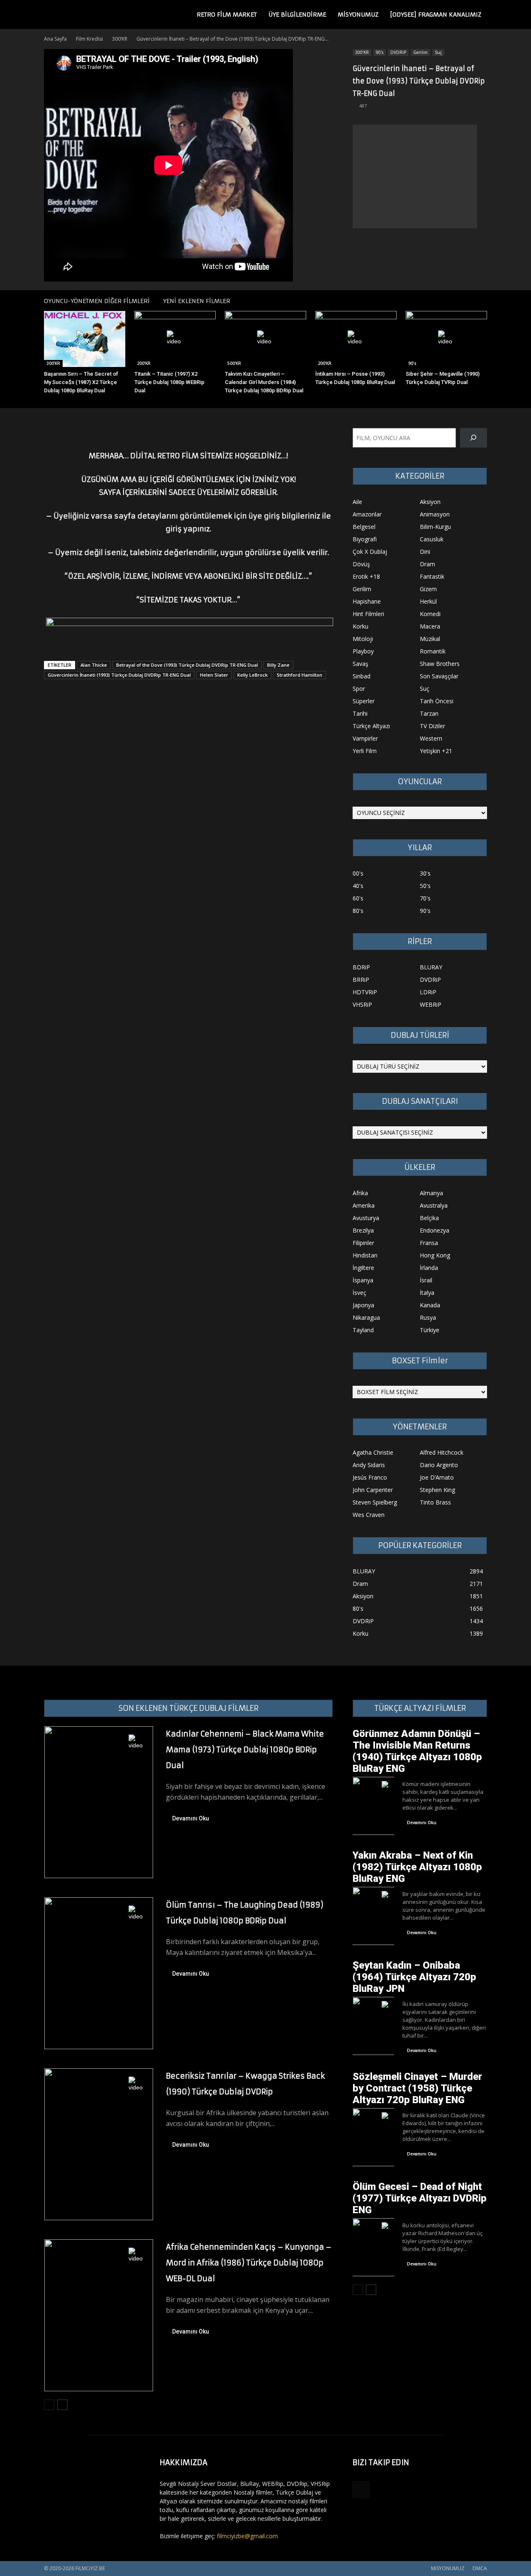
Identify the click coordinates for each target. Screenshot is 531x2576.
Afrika (360, 1193)
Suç (438, 52)
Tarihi (360, 713)
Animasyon (435, 514)
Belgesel (364, 527)
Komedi (430, 614)
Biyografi (365, 539)
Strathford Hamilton (300, 675)
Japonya (363, 1305)
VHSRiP (362, 1004)
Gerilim (420, 52)
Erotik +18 (366, 576)
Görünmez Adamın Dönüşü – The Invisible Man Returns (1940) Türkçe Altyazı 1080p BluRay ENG (417, 1751)
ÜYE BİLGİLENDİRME (297, 15)
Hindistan (365, 1255)
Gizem (428, 589)
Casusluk (432, 539)
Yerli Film (365, 751)
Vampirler (365, 738)
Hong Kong (435, 1255)
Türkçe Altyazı (371, 726)
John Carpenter (373, 1490)
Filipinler (363, 1243)
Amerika (364, 1205)
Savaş (360, 664)
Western (431, 738)
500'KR (234, 363)
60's (358, 898)
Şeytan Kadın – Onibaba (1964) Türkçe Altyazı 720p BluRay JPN (414, 1977)
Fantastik (432, 576)
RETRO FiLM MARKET (227, 15)
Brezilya (363, 1230)
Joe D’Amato (437, 1477)
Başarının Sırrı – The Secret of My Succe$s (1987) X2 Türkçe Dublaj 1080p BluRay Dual (81, 382)
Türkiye (430, 1330)
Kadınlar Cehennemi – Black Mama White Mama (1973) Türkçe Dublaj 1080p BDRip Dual (245, 1750)
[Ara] (474, 438)
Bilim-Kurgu (435, 527)
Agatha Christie (373, 1452)
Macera (430, 626)
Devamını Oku (191, 1818)
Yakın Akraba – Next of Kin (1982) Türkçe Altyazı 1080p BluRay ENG (417, 1867)
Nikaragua (366, 1317)
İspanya (363, 1280)
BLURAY (431, 967)
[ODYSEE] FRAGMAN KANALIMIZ (436, 15)
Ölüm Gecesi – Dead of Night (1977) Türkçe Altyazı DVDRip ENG (420, 2198)
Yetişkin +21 (436, 751)
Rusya (428, 1317)
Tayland (363, 1330)
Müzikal (430, 639)
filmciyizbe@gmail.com (247, 2536)
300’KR (120, 39)
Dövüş (361, 564)
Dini (425, 552)
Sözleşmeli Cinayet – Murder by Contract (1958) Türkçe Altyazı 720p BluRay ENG (417, 2088)
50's (425, 886)
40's (358, 886)
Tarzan (429, 713)
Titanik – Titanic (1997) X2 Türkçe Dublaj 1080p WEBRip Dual (169, 382)
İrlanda (429, 1268)
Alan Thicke (94, 665)
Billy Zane (278, 665)
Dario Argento (439, 1465)
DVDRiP (398, 52)
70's (425, 898)
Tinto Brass (435, 1502)
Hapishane (367, 601)
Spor (359, 689)
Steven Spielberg (375, 1502)
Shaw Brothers (440, 664)
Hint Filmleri (368, 614)
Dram (427, 564)
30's (425, 873)
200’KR (144, 363)
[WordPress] (361, 2490)
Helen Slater (214, 675)
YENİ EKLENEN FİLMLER (197, 301)
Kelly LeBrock (252, 675)
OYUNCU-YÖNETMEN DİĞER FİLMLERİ (97, 301)
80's (358, 911)
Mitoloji (363, 639)
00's (358, 873)
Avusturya (366, 1218)
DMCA (480, 2568)
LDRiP (428, 992)
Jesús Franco (370, 1477)
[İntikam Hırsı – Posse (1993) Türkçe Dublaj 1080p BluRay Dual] (356, 339)
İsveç (359, 1293)
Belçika (429, 1218)
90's (380, 52)
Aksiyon (430, 502)
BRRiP (361, 980)
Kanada (430, 1305)
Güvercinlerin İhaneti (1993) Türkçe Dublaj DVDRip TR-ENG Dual (119, 675)
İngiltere (363, 1268)
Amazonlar (367, 514)
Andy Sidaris (369, 1465)
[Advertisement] (415, 176)
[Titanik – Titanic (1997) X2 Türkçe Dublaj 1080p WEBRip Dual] (175, 339)
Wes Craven (369, 1515)
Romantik (433, 651)
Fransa (429, 1243)
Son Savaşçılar (439, 676)
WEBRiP (431, 1004)
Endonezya (435, 1230)
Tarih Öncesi (437, 701)
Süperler (364, 701)
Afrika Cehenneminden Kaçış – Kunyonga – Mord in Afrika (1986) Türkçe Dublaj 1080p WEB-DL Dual (249, 2263)
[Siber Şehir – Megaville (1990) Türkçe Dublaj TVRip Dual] (446, 339)
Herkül (428, 601)
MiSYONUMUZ (358, 15)
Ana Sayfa (55, 39)
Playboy (363, 651)
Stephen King (437, 1490)
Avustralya (434, 1205)
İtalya (427, 1293)
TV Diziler (432, 726)
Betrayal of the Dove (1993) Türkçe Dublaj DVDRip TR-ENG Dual (187, 665)
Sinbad (362, 676)
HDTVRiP (365, 992)
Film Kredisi (89, 39)
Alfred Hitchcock (442, 1452)
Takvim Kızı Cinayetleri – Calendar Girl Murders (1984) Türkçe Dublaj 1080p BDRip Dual (264, 382)
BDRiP (361, 967)
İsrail (426, 1280)
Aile (357, 502)
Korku (360, 626)
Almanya (431, 1193)
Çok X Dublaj (370, 552)
